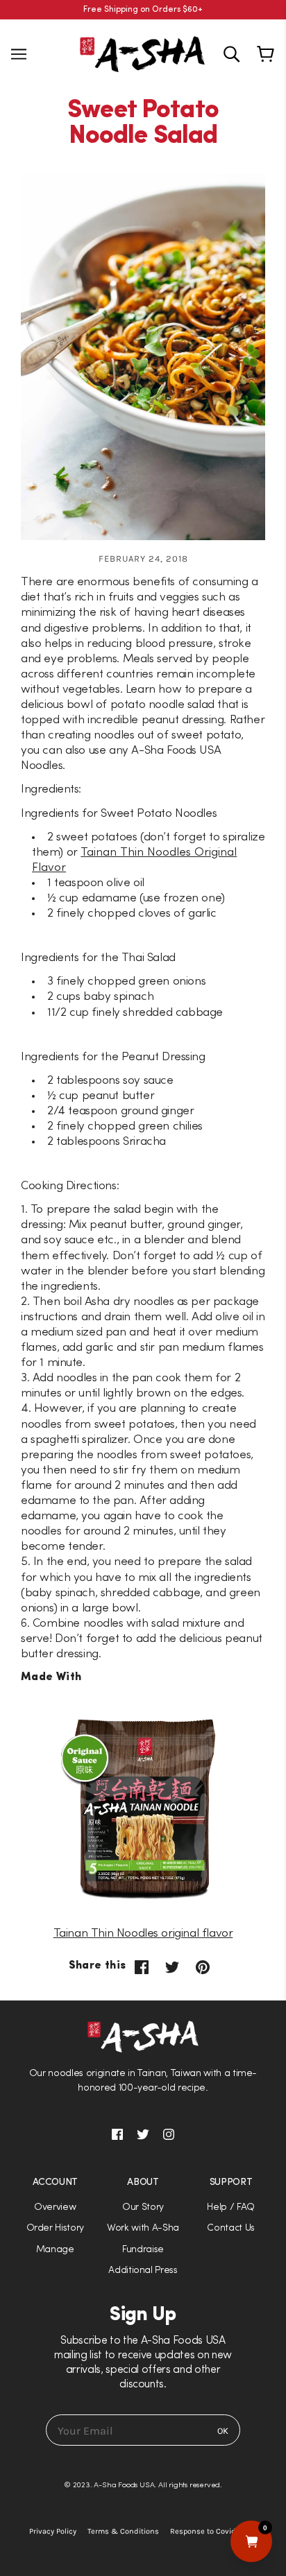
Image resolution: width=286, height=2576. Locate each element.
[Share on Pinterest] (203, 1967)
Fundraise (143, 2250)
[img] (232, 54)
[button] (143, 1288)
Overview (55, 2207)
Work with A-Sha (143, 2228)
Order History (56, 2228)
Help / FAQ (231, 2207)
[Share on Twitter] (172, 1967)
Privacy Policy (53, 2531)
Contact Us (231, 2228)
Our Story (143, 2207)
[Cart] (268, 54)
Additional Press (143, 2271)
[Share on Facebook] (142, 1967)
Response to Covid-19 (208, 2531)
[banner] (142, 53)
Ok (223, 2431)
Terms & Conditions (123, 2531)
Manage (55, 2250)
